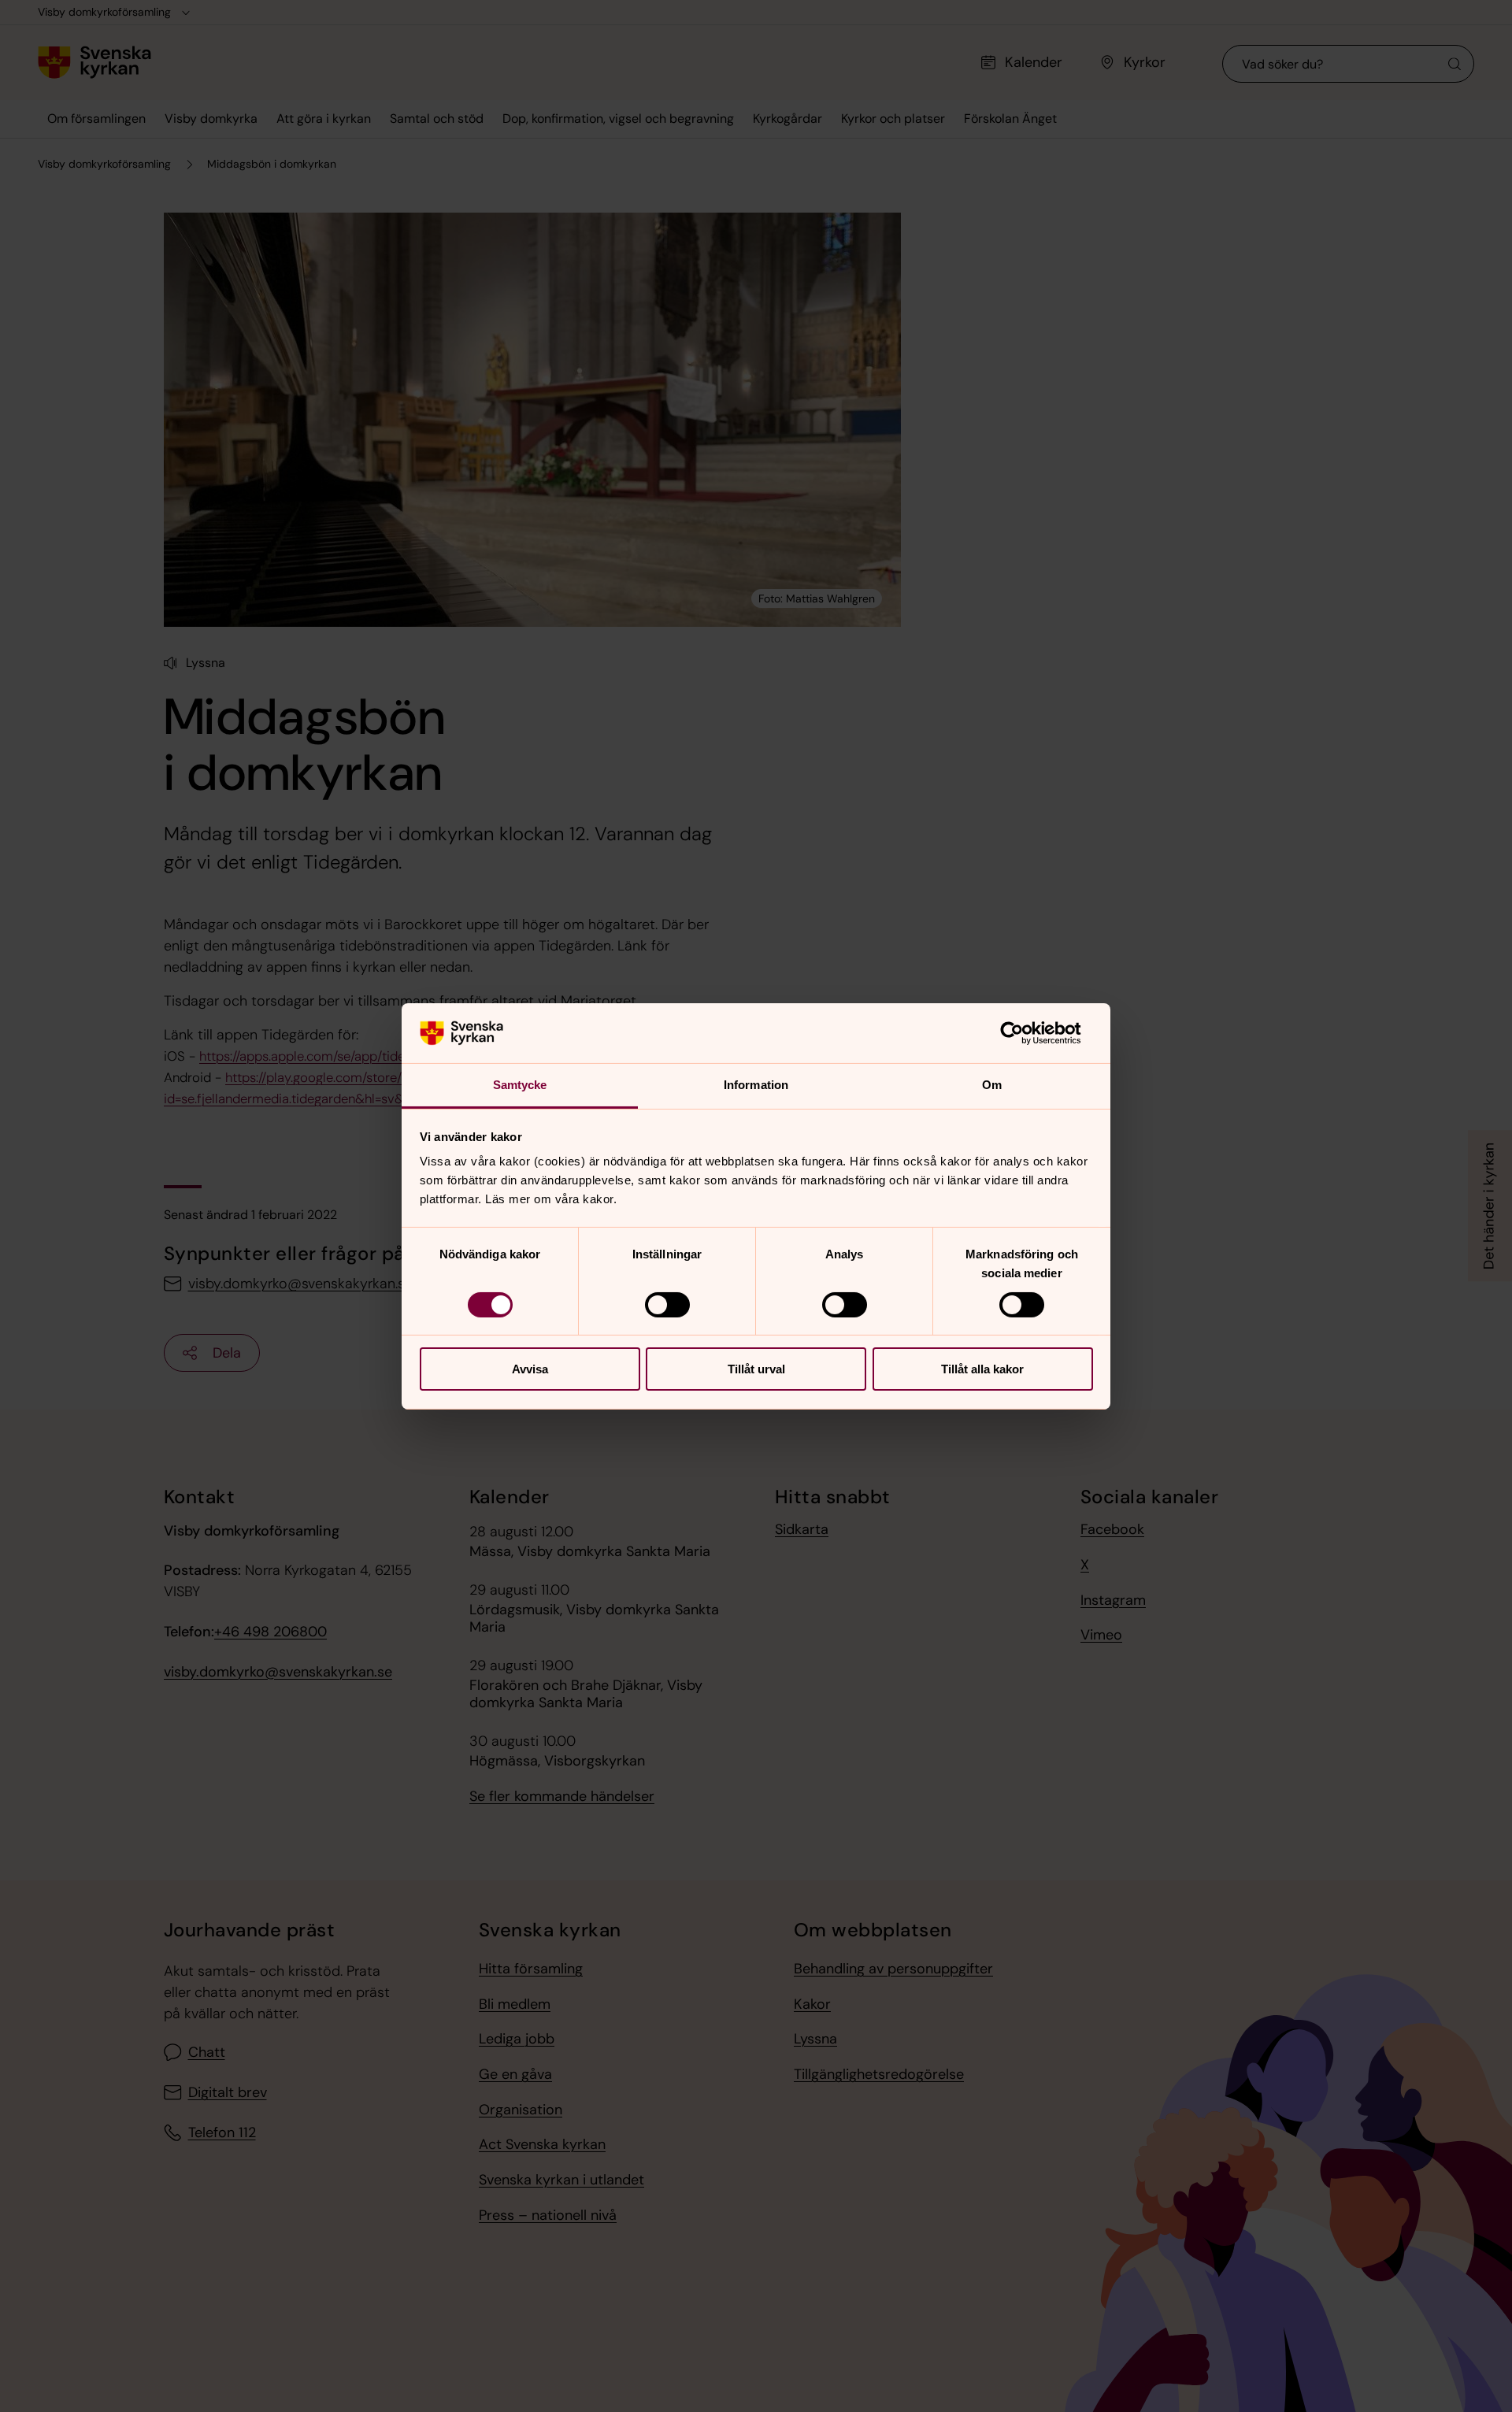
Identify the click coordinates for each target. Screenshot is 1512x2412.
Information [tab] (756, 1085)
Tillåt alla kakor (982, 1369)
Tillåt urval (756, 1369)
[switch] (667, 1305)
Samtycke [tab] (520, 1085)
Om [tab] (992, 1085)
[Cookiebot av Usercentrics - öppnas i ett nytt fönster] (1024, 1033)
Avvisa (530, 1369)
